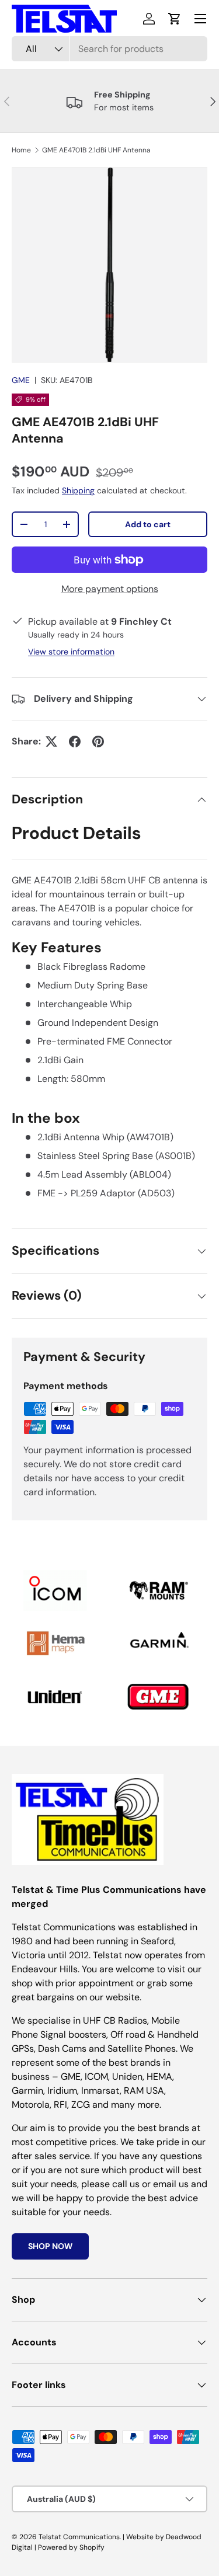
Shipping (78, 490)
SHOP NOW (50, 2246)
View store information (71, 652)
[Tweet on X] (51, 742)
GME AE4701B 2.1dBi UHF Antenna (96, 150)
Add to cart (148, 524)
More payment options (110, 589)
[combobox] (109, 49)
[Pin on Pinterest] (98, 742)
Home (21, 150)
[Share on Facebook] (75, 742)
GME (21, 380)
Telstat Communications (79, 2537)
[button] (175, 19)
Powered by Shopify (71, 2547)
